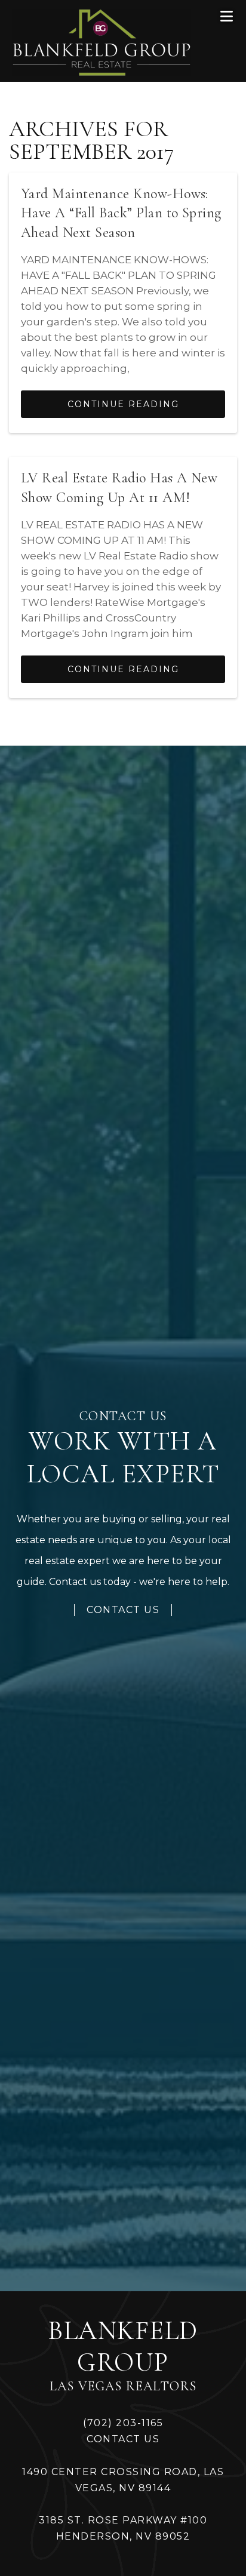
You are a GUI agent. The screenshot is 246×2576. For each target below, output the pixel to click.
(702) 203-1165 (123, 2423)
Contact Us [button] (123, 1610)
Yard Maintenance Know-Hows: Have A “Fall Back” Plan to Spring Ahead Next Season (121, 213)
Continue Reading (123, 404)
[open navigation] (227, 16)
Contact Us (123, 2439)
